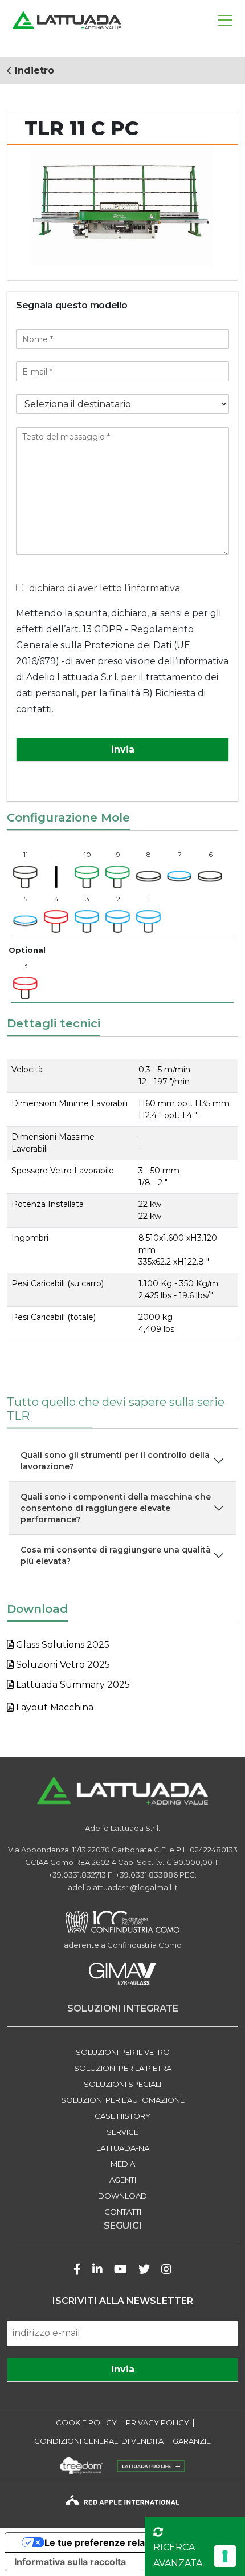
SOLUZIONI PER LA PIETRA (123, 2068)
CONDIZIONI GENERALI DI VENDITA (99, 2441)
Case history (122, 2116)
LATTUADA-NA (123, 2148)
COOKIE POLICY (86, 2423)
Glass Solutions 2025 (62, 1645)
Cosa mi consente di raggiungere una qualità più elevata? (116, 1555)
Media (123, 2164)
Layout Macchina (54, 1707)
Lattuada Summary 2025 (72, 1685)
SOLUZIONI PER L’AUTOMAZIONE (123, 2100)
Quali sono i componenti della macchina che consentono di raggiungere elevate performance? (116, 1508)
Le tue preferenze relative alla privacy (129, 2542)
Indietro (33, 70)
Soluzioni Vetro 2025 (62, 1665)
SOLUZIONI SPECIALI (122, 2084)
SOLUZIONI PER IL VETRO (123, 2052)
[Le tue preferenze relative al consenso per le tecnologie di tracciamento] (225, 2556)
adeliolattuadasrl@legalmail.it (123, 1887)
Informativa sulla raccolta (70, 2562)
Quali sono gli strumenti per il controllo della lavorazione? (115, 1461)
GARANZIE (192, 2441)
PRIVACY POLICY (158, 2423)
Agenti (123, 2180)
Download (122, 2196)
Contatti (123, 2212)
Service (122, 2132)
